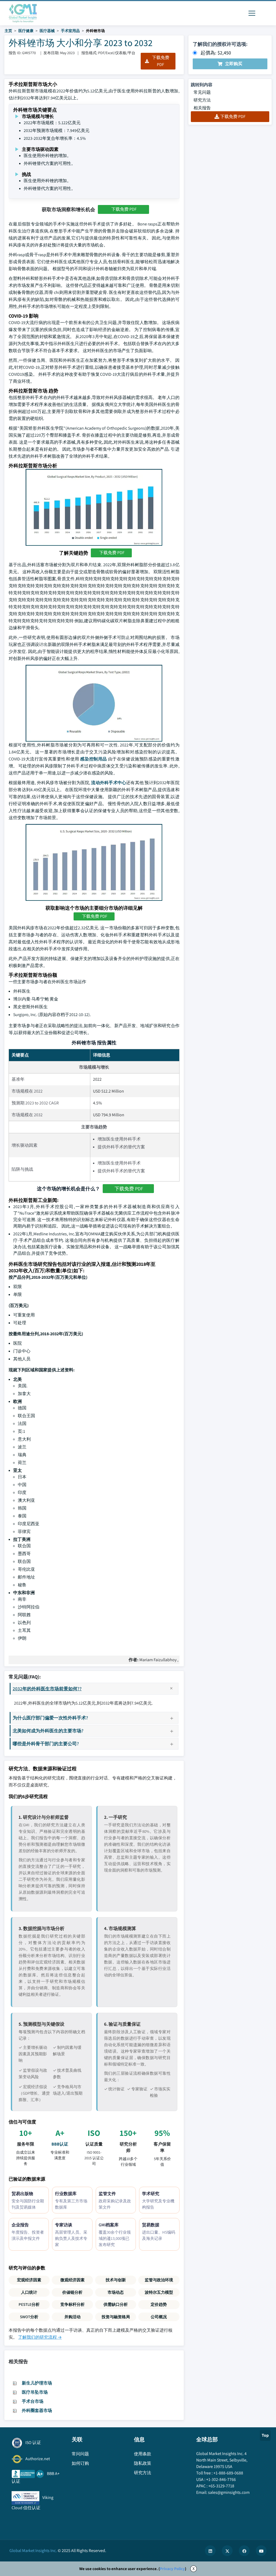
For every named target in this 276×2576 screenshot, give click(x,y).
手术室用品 (70, 31)
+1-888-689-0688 (228, 2473)
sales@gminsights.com (229, 2492)
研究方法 (202, 100)
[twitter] (227, 2551)
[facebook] (244, 2551)
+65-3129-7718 (221, 2486)
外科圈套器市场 (37, 2410)
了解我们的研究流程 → (40, 2337)
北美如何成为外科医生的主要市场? (48, 1731)
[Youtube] (261, 2551)
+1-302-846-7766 (221, 2479)
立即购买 (234, 64)
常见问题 (202, 92)
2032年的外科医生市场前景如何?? (47, 1689)
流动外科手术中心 (109, 783)
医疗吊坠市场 (35, 2392)
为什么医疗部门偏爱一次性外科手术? (50, 1718)
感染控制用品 (94, 759)
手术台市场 (33, 2401)
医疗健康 (26, 31)
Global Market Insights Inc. (33, 2551)
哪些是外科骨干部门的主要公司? (46, 1744)
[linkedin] (210, 2551)
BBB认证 (60, 2144)
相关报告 (202, 108)
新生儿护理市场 (37, 2383)
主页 (8, 31)
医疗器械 (47, 31)
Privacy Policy (172, 2569)
